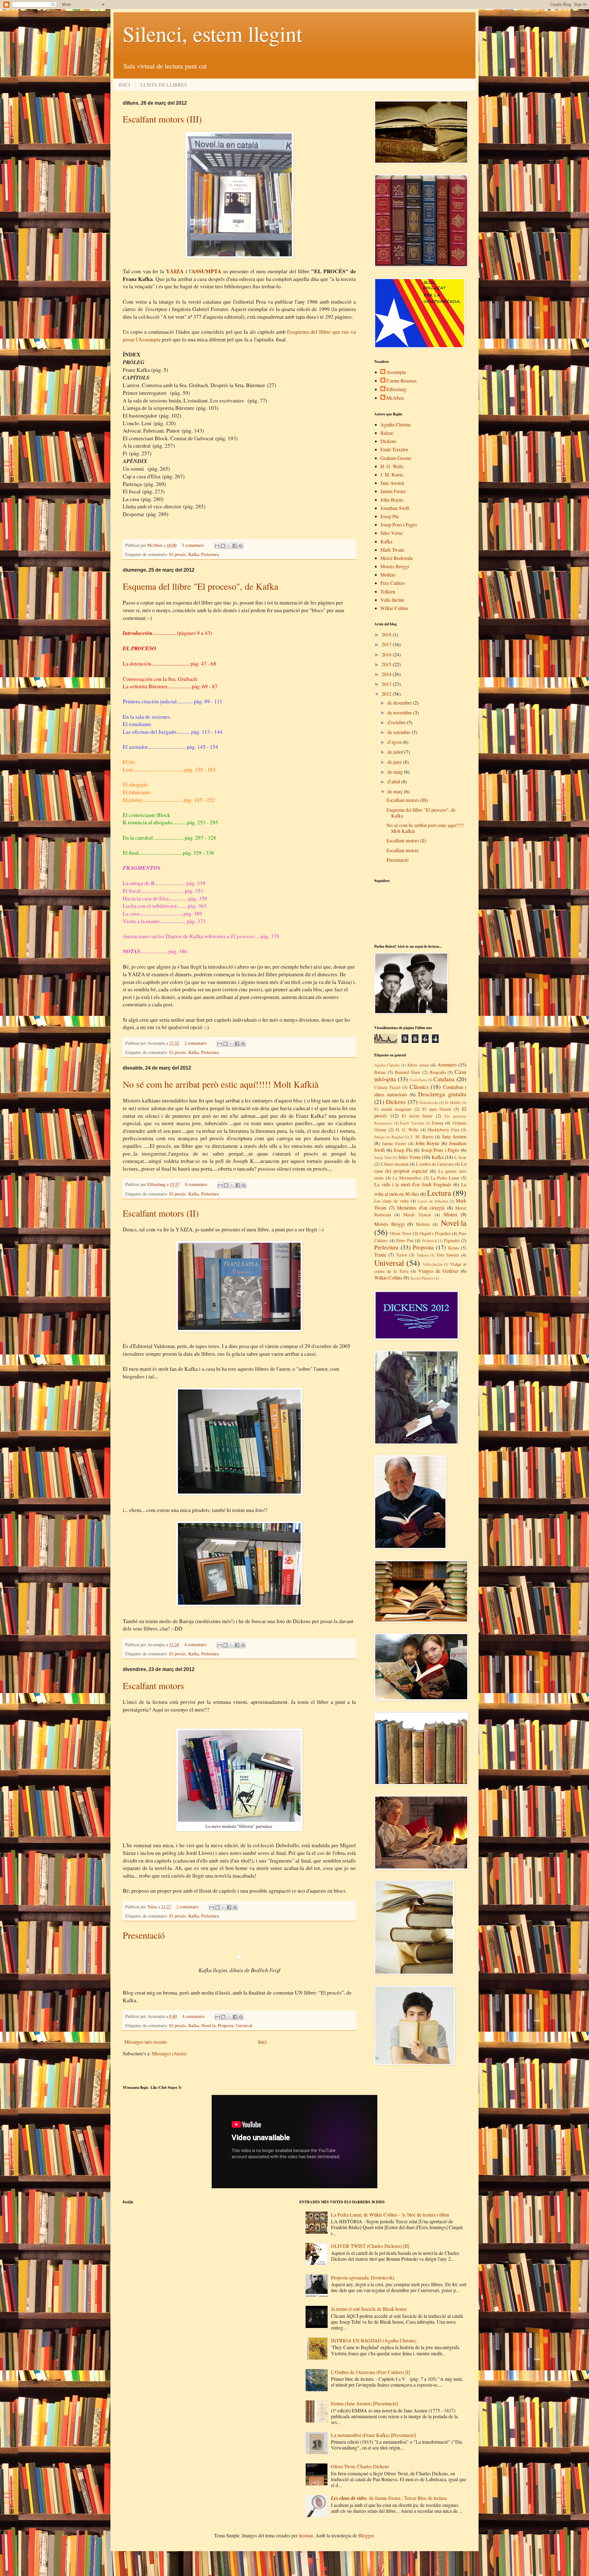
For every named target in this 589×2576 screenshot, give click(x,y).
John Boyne (392, 500)
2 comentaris (196, 1043)
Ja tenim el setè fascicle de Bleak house (369, 2309)
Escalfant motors (153, 1685)
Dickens (388, 441)
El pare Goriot (437, 1109)
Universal (244, 2025)
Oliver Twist (401, 1233)
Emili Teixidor (394, 449)
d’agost (395, 742)
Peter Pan (405, 1240)
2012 (387, 694)
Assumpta (396, 372)
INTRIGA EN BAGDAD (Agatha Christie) (374, 2340)
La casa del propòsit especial (420, 1167)
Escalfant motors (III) (162, 119)
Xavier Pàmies (422, 1278)
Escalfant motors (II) (161, 1213)
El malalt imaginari (393, 1109)
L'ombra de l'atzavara (435, 1164)
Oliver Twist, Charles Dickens (360, 2466)
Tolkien (388, 591)
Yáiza (153, 1907)
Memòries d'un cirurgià (421, 1208)
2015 (387, 664)
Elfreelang (157, 1184)
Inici (262, 2042)
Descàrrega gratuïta (442, 1094)
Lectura (439, 1193)
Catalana (444, 1079)
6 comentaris (196, 1184)
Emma (438, 1123)
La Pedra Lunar (445, 1178)
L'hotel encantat (395, 1164)
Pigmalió (452, 1240)
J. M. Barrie (392, 474)
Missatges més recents (146, 2042)
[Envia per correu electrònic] (217, 546)
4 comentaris (196, 1644)
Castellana (418, 1080)
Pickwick (429, 1241)
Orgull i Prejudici (435, 1233)
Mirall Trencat (417, 1215)
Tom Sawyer (448, 1255)
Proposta (225, 2025)
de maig (396, 772)
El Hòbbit (453, 1102)
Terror (402, 1255)
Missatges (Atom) (169, 2053)
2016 (387, 654)
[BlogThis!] (223, 546)
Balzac (387, 433)
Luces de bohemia (433, 1201)
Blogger (366, 2535)
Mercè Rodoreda (397, 558)
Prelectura (210, 554)
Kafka (194, 554)
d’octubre (397, 722)
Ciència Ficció (387, 1087)
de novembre (400, 712)
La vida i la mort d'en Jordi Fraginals (413, 1184)
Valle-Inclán (392, 600)
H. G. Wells (392, 466)
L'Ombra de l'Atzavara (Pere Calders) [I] (370, 2372)
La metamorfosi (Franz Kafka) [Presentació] (373, 2435)
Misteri (450, 1214)
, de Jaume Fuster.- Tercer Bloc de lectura (389, 2498)
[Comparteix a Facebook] (235, 546)
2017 (387, 644)
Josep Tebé (383, 1157)
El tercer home (417, 1116)
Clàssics (419, 1087)
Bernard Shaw (408, 1072)
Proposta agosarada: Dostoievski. (363, 2277)
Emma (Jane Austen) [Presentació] (364, 2403)
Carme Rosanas (402, 381)
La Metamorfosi (407, 1178)
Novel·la (208, 2025)
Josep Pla (389, 516)
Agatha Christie (396, 424)
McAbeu (155, 545)
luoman (306, 2535)
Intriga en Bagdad (389, 1137)
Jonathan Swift (395, 508)
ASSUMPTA (206, 271)
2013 (387, 684)
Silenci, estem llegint (212, 33)
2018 (387, 634)
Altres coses (418, 1065)
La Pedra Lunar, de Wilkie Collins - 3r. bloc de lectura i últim (390, 2215)
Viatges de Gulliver (438, 1271)
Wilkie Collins (394, 608)
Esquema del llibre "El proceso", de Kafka (200, 586)
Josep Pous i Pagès (399, 525)
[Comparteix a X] (229, 546)
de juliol (396, 752)
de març (396, 791)
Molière (388, 575)
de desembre (400, 703)
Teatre (380, 1255)
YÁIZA (175, 271)
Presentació (144, 1935)
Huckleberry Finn (443, 1130)
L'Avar (460, 1157)
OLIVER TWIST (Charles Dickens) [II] (370, 2246)
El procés (178, 554)
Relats (454, 1248)
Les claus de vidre (391, 1201)
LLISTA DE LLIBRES (164, 85)
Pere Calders (393, 583)
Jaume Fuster (393, 491)
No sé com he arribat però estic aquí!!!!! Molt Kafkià (221, 1084)
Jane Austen (392, 483)
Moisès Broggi (395, 566)
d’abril (394, 781)
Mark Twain (392, 550)
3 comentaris (193, 545)
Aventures (447, 1065)
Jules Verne (392, 533)
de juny (395, 762)
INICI (124, 85)
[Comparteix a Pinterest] (241, 546)
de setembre (400, 732)
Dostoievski (429, 1102)
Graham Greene (396, 458)
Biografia (438, 1072)
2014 (387, 674)
